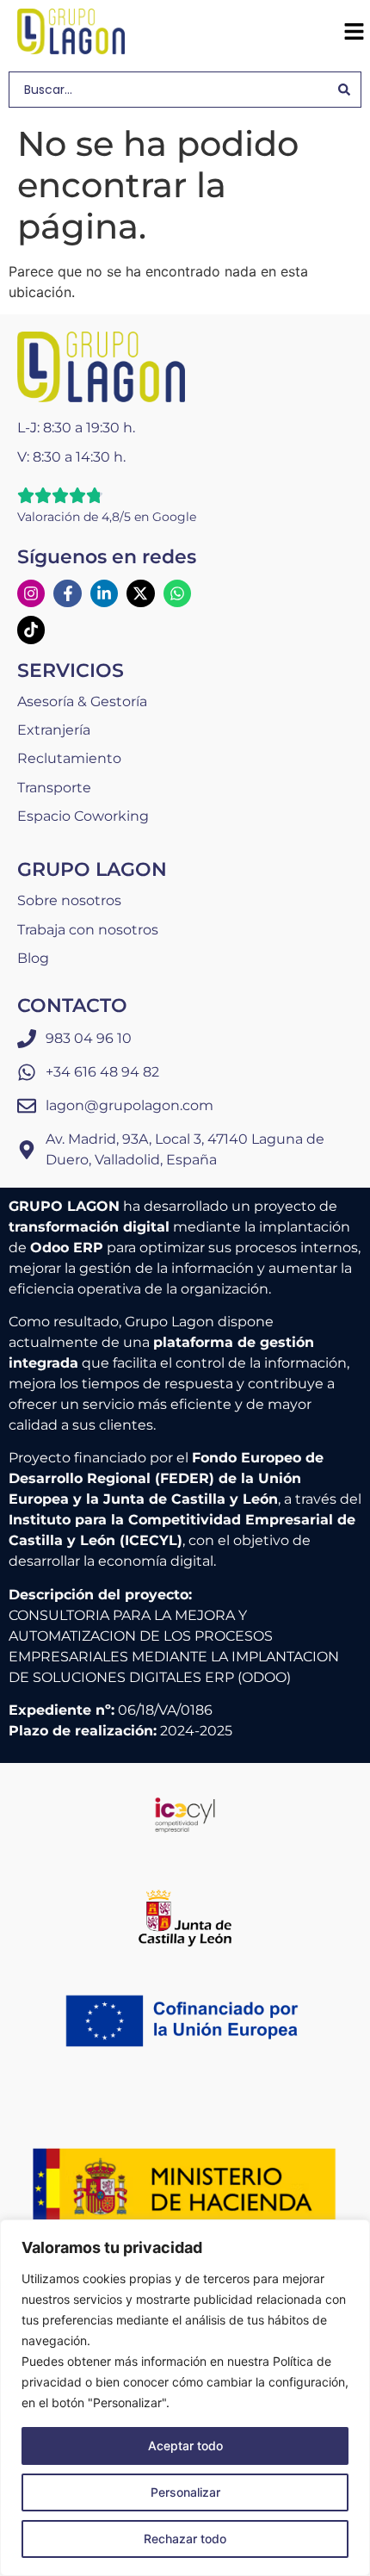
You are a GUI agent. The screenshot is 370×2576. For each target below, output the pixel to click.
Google (174, 517)
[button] (354, 32)
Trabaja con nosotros (88, 930)
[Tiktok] (31, 630)
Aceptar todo (185, 2446)
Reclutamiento (69, 758)
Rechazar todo (185, 2539)
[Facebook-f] (67, 593)
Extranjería (54, 730)
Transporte (54, 788)
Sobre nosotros (69, 900)
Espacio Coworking (83, 816)
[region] (185, 2398)
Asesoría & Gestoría (82, 701)
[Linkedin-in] (104, 593)
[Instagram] (31, 593)
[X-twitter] (140, 593)
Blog (33, 958)
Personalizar (185, 2492)
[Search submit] (344, 90)
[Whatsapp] (177, 593)
